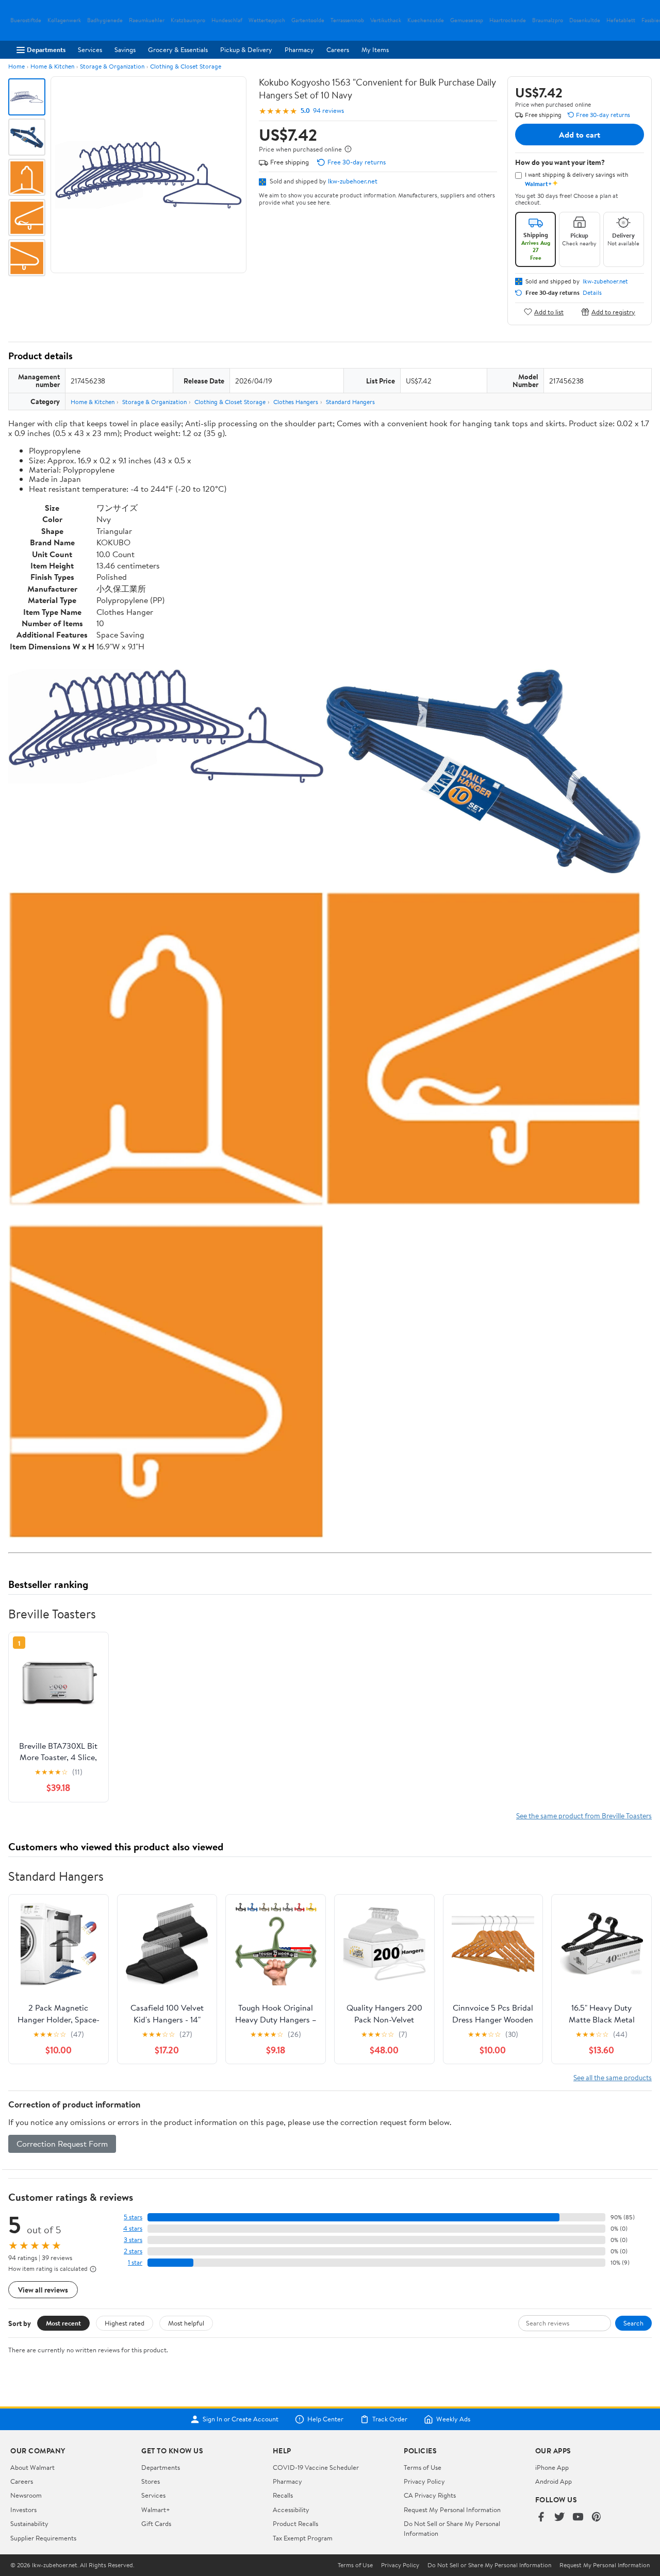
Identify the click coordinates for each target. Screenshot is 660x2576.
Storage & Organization (112, 66)
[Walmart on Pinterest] (597, 2518)
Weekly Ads (453, 2419)
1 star (135, 2262)
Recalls (283, 2495)
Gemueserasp (467, 20)
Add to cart (580, 135)
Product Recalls (295, 2523)
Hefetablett (621, 20)
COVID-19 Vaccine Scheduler (316, 2467)
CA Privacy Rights (430, 2495)
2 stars (133, 2251)
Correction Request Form (62, 2144)
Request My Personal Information (452, 2510)
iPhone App (552, 2467)
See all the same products (613, 2077)
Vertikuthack (386, 20)
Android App (554, 2481)
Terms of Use (423, 2467)
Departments (46, 49)
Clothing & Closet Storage (186, 66)
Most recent (63, 2323)
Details (592, 293)
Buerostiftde (26, 20)
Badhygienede (105, 20)
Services (90, 49)
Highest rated (125, 2323)
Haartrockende (508, 20)
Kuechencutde (426, 20)
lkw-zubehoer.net (353, 181)
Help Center (325, 2419)
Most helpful (186, 2323)
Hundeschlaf (227, 20)
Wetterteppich (267, 20)
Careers (338, 49)
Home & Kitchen (52, 66)
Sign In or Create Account (241, 2419)
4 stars (133, 2228)
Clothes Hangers (296, 402)
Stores (151, 2481)
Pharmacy (299, 49)
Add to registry (613, 312)
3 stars (133, 2240)
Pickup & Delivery (246, 49)
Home (16, 66)
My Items (375, 49)
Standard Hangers (350, 402)
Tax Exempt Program (303, 2538)
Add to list (549, 312)
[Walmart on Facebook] (541, 2518)
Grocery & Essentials (178, 49)
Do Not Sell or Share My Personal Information (489, 2565)
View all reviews (43, 2290)
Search (633, 2323)
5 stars (133, 2217)
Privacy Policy (424, 2481)
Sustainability (29, 2523)
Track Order (390, 2419)
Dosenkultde (585, 20)
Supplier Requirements (43, 2538)
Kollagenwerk (64, 20)
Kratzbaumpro (188, 20)
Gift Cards (156, 2523)
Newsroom (26, 2495)
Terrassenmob (347, 20)
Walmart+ (156, 2510)
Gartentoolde (308, 20)
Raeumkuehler (147, 20)
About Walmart (32, 2467)
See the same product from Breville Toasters (584, 1816)
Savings (125, 49)
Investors (23, 2510)
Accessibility (291, 2510)
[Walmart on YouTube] (578, 2518)
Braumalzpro (548, 20)
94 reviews (328, 111)
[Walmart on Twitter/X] (559, 2518)
